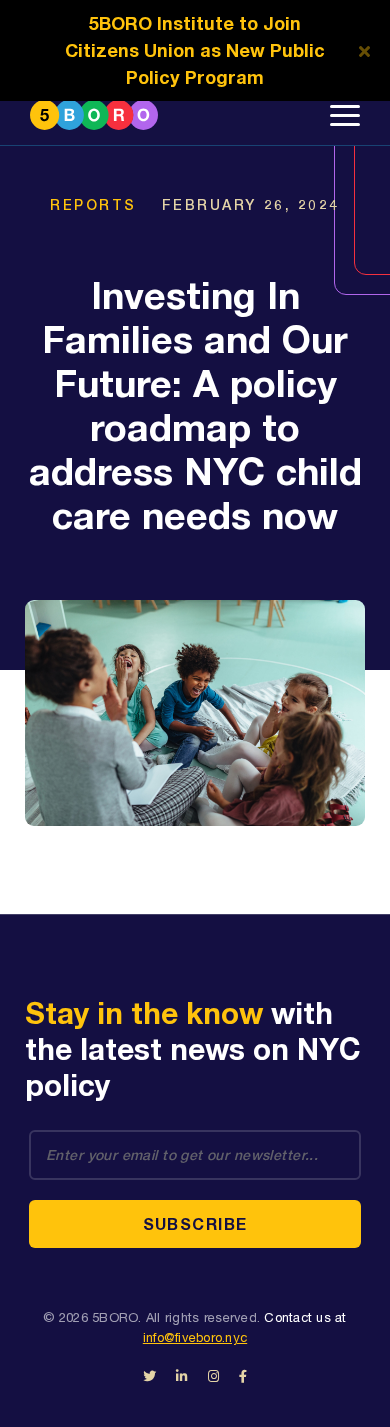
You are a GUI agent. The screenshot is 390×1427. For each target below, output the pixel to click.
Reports (93, 204)
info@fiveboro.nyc (195, 1337)
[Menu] (345, 115)
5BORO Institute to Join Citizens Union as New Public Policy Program (195, 50)
